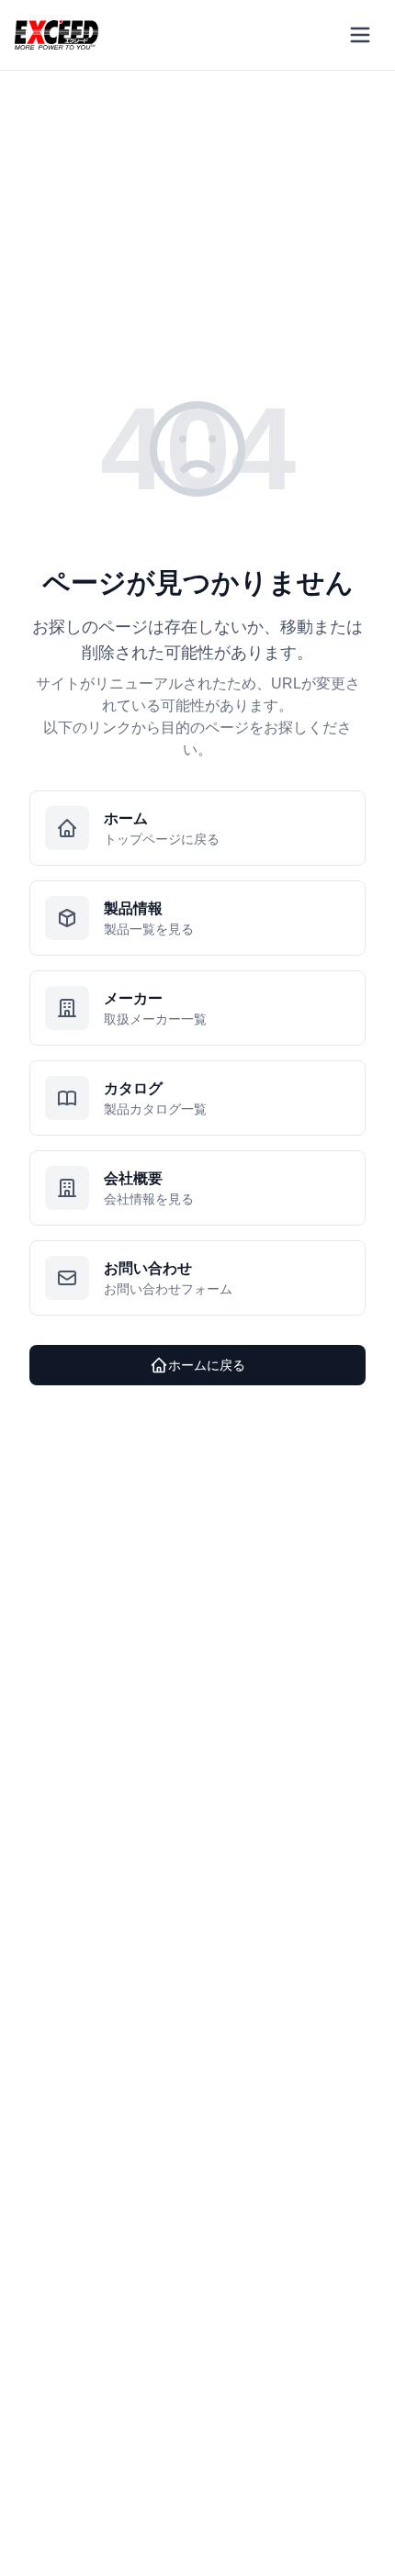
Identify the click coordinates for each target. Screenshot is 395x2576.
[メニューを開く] (360, 35)
